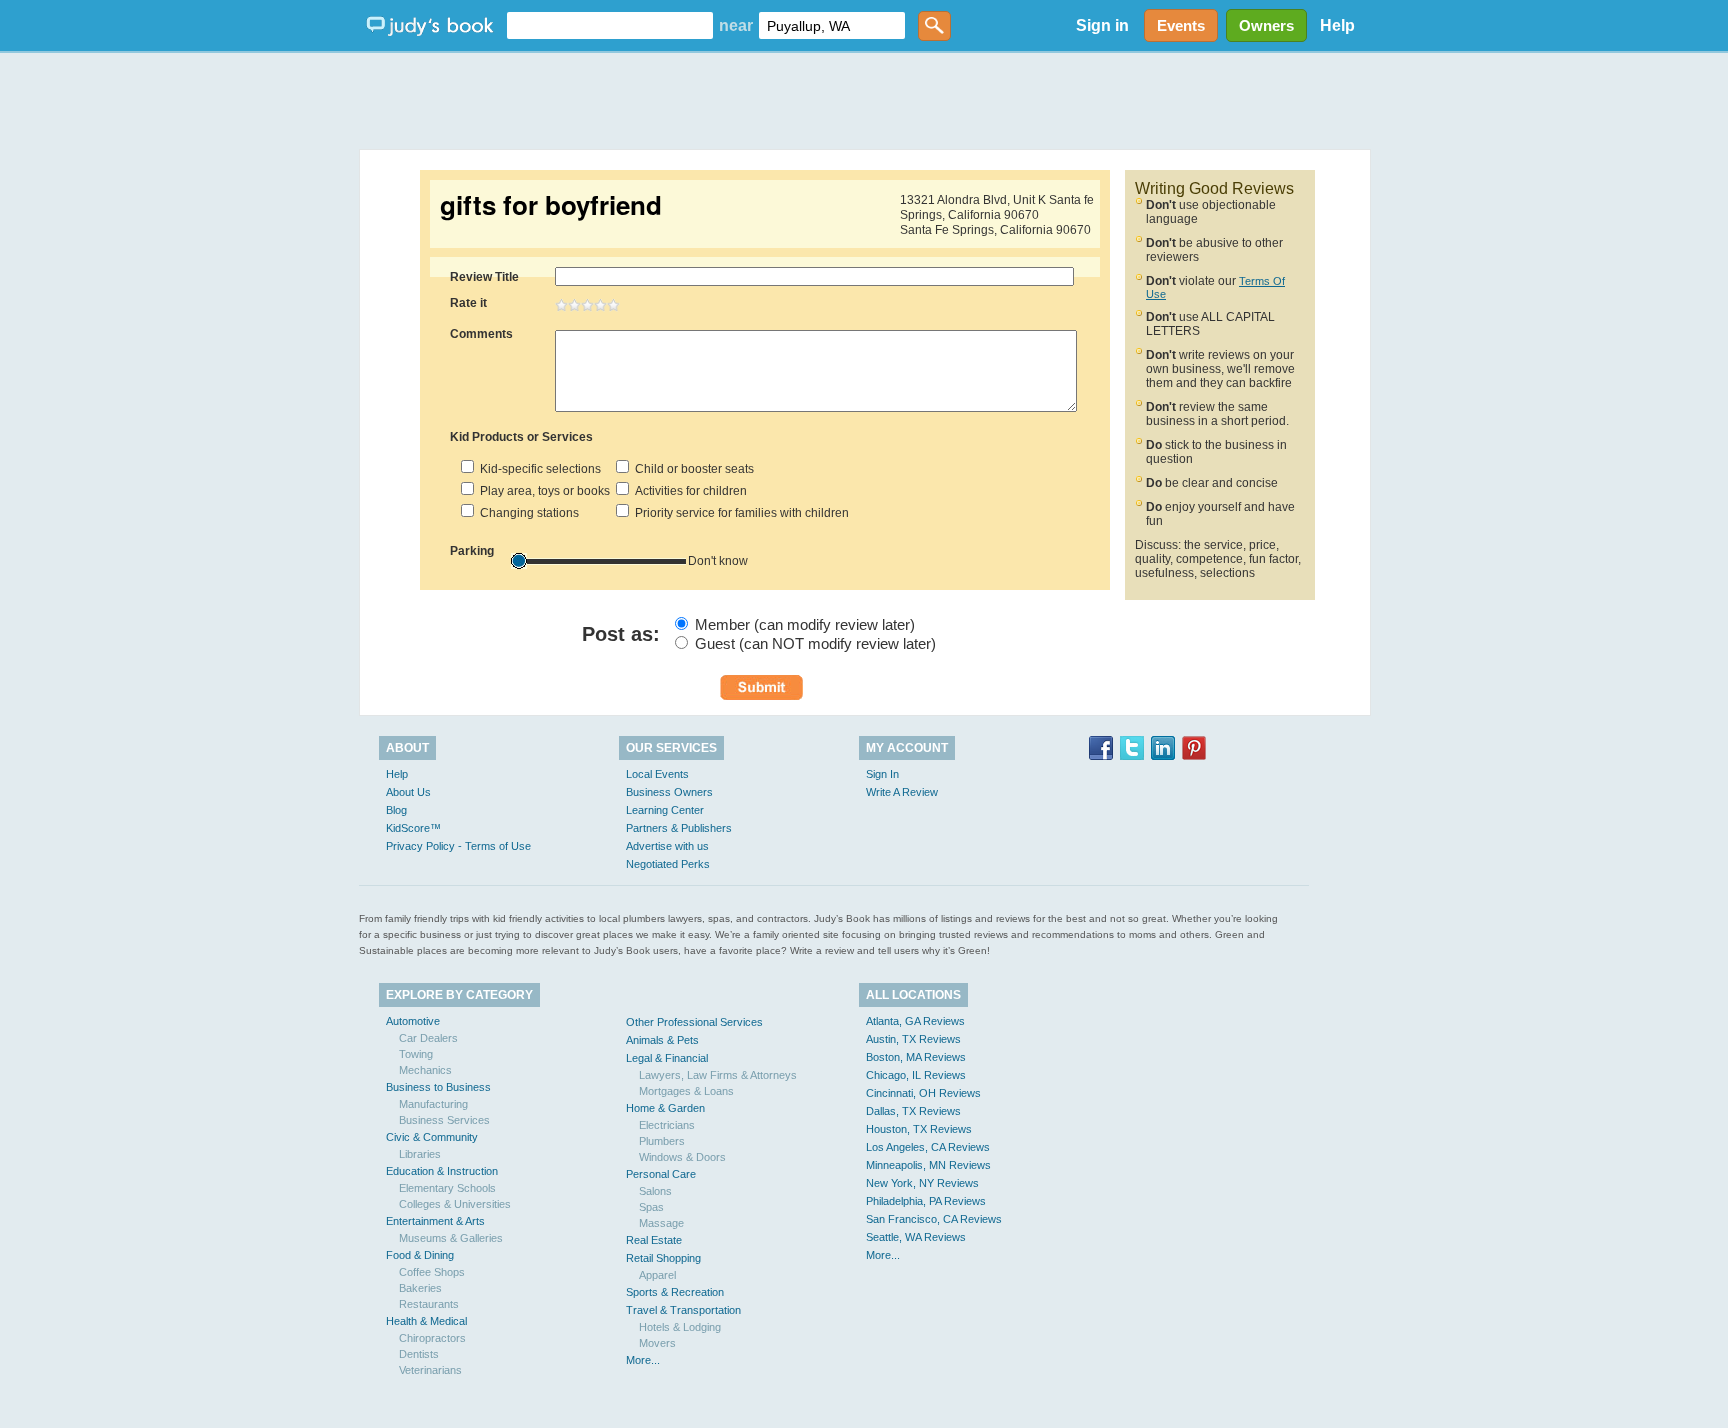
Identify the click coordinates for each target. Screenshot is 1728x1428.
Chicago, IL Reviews (916, 1075)
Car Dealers (428, 1038)
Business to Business (438, 1087)
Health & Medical (426, 1321)
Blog (396, 810)
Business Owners (669, 792)
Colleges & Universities (455, 1204)
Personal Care (661, 1174)
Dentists (419, 1354)
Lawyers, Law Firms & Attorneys (718, 1075)
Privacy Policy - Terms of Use (458, 846)
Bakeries (420, 1288)
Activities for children (688, 491)
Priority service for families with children (739, 513)
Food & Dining (420, 1255)
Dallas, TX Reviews (913, 1111)
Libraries (420, 1154)
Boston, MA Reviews (916, 1057)
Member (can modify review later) (805, 624)
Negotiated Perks (668, 864)
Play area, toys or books (542, 491)
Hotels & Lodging (680, 1327)
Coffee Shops (432, 1272)
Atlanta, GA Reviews (915, 1021)
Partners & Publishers (679, 828)
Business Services (444, 1120)
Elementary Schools (447, 1188)
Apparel (657, 1275)
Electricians (667, 1125)
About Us (408, 792)
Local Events (657, 774)
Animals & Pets (662, 1040)
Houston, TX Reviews (919, 1129)
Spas (651, 1207)
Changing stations (526, 513)
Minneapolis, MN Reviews (928, 1165)
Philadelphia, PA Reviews (926, 1201)
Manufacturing (433, 1104)
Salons (655, 1191)
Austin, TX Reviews (913, 1039)
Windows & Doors (682, 1157)
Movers (657, 1343)
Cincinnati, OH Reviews (923, 1093)
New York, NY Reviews (922, 1183)
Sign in (1102, 25)
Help (1337, 25)
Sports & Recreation (675, 1292)
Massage (661, 1223)
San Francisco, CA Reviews (934, 1219)
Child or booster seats (691, 469)
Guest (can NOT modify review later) (815, 643)
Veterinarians (430, 1370)
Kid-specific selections (537, 469)
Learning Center (665, 810)
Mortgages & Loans (686, 1091)
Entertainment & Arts (435, 1221)
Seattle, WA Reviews (916, 1237)
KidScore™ (413, 828)
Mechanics (425, 1070)
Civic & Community (432, 1137)
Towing (416, 1054)
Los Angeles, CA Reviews (928, 1147)
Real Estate (654, 1240)
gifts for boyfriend (551, 205)
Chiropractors (432, 1338)
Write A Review (902, 792)
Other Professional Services (694, 1022)
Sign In (882, 774)
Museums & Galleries (451, 1238)
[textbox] (610, 25)
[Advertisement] (864, 100)
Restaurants (429, 1304)
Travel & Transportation (683, 1310)
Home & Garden (665, 1108)
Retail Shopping (663, 1258)
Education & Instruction (442, 1171)
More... (643, 1360)
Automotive (413, 1021)
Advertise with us (667, 846)
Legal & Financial (667, 1058)
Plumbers (662, 1141)
